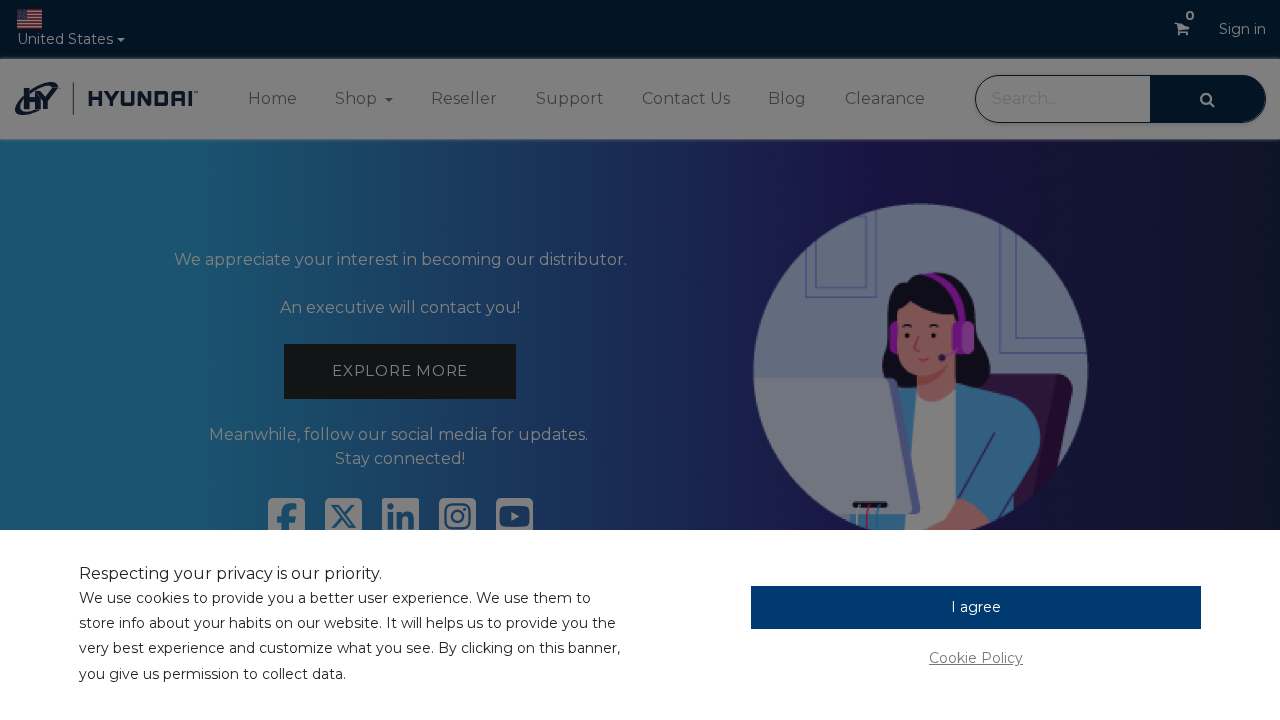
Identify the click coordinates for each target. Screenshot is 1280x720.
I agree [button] (976, 607)
